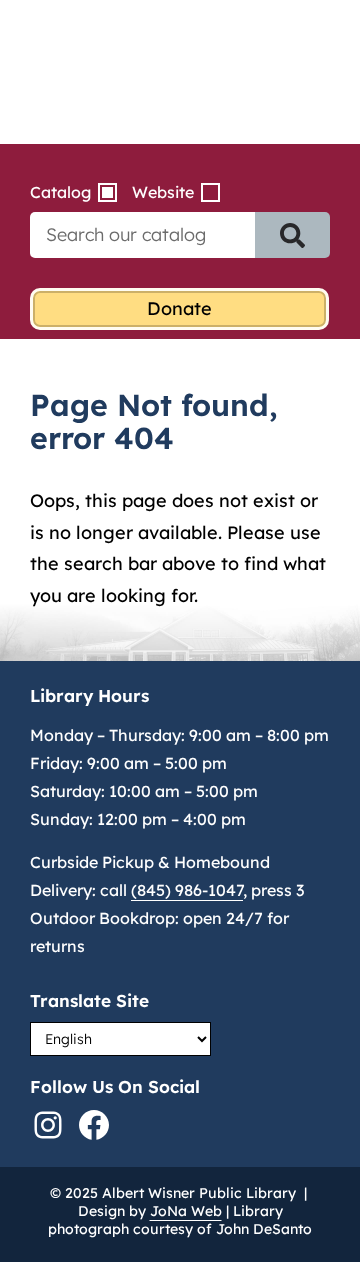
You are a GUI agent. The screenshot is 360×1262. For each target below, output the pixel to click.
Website (163, 192)
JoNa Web (186, 1211)
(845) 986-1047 (187, 890)
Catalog (60, 192)
